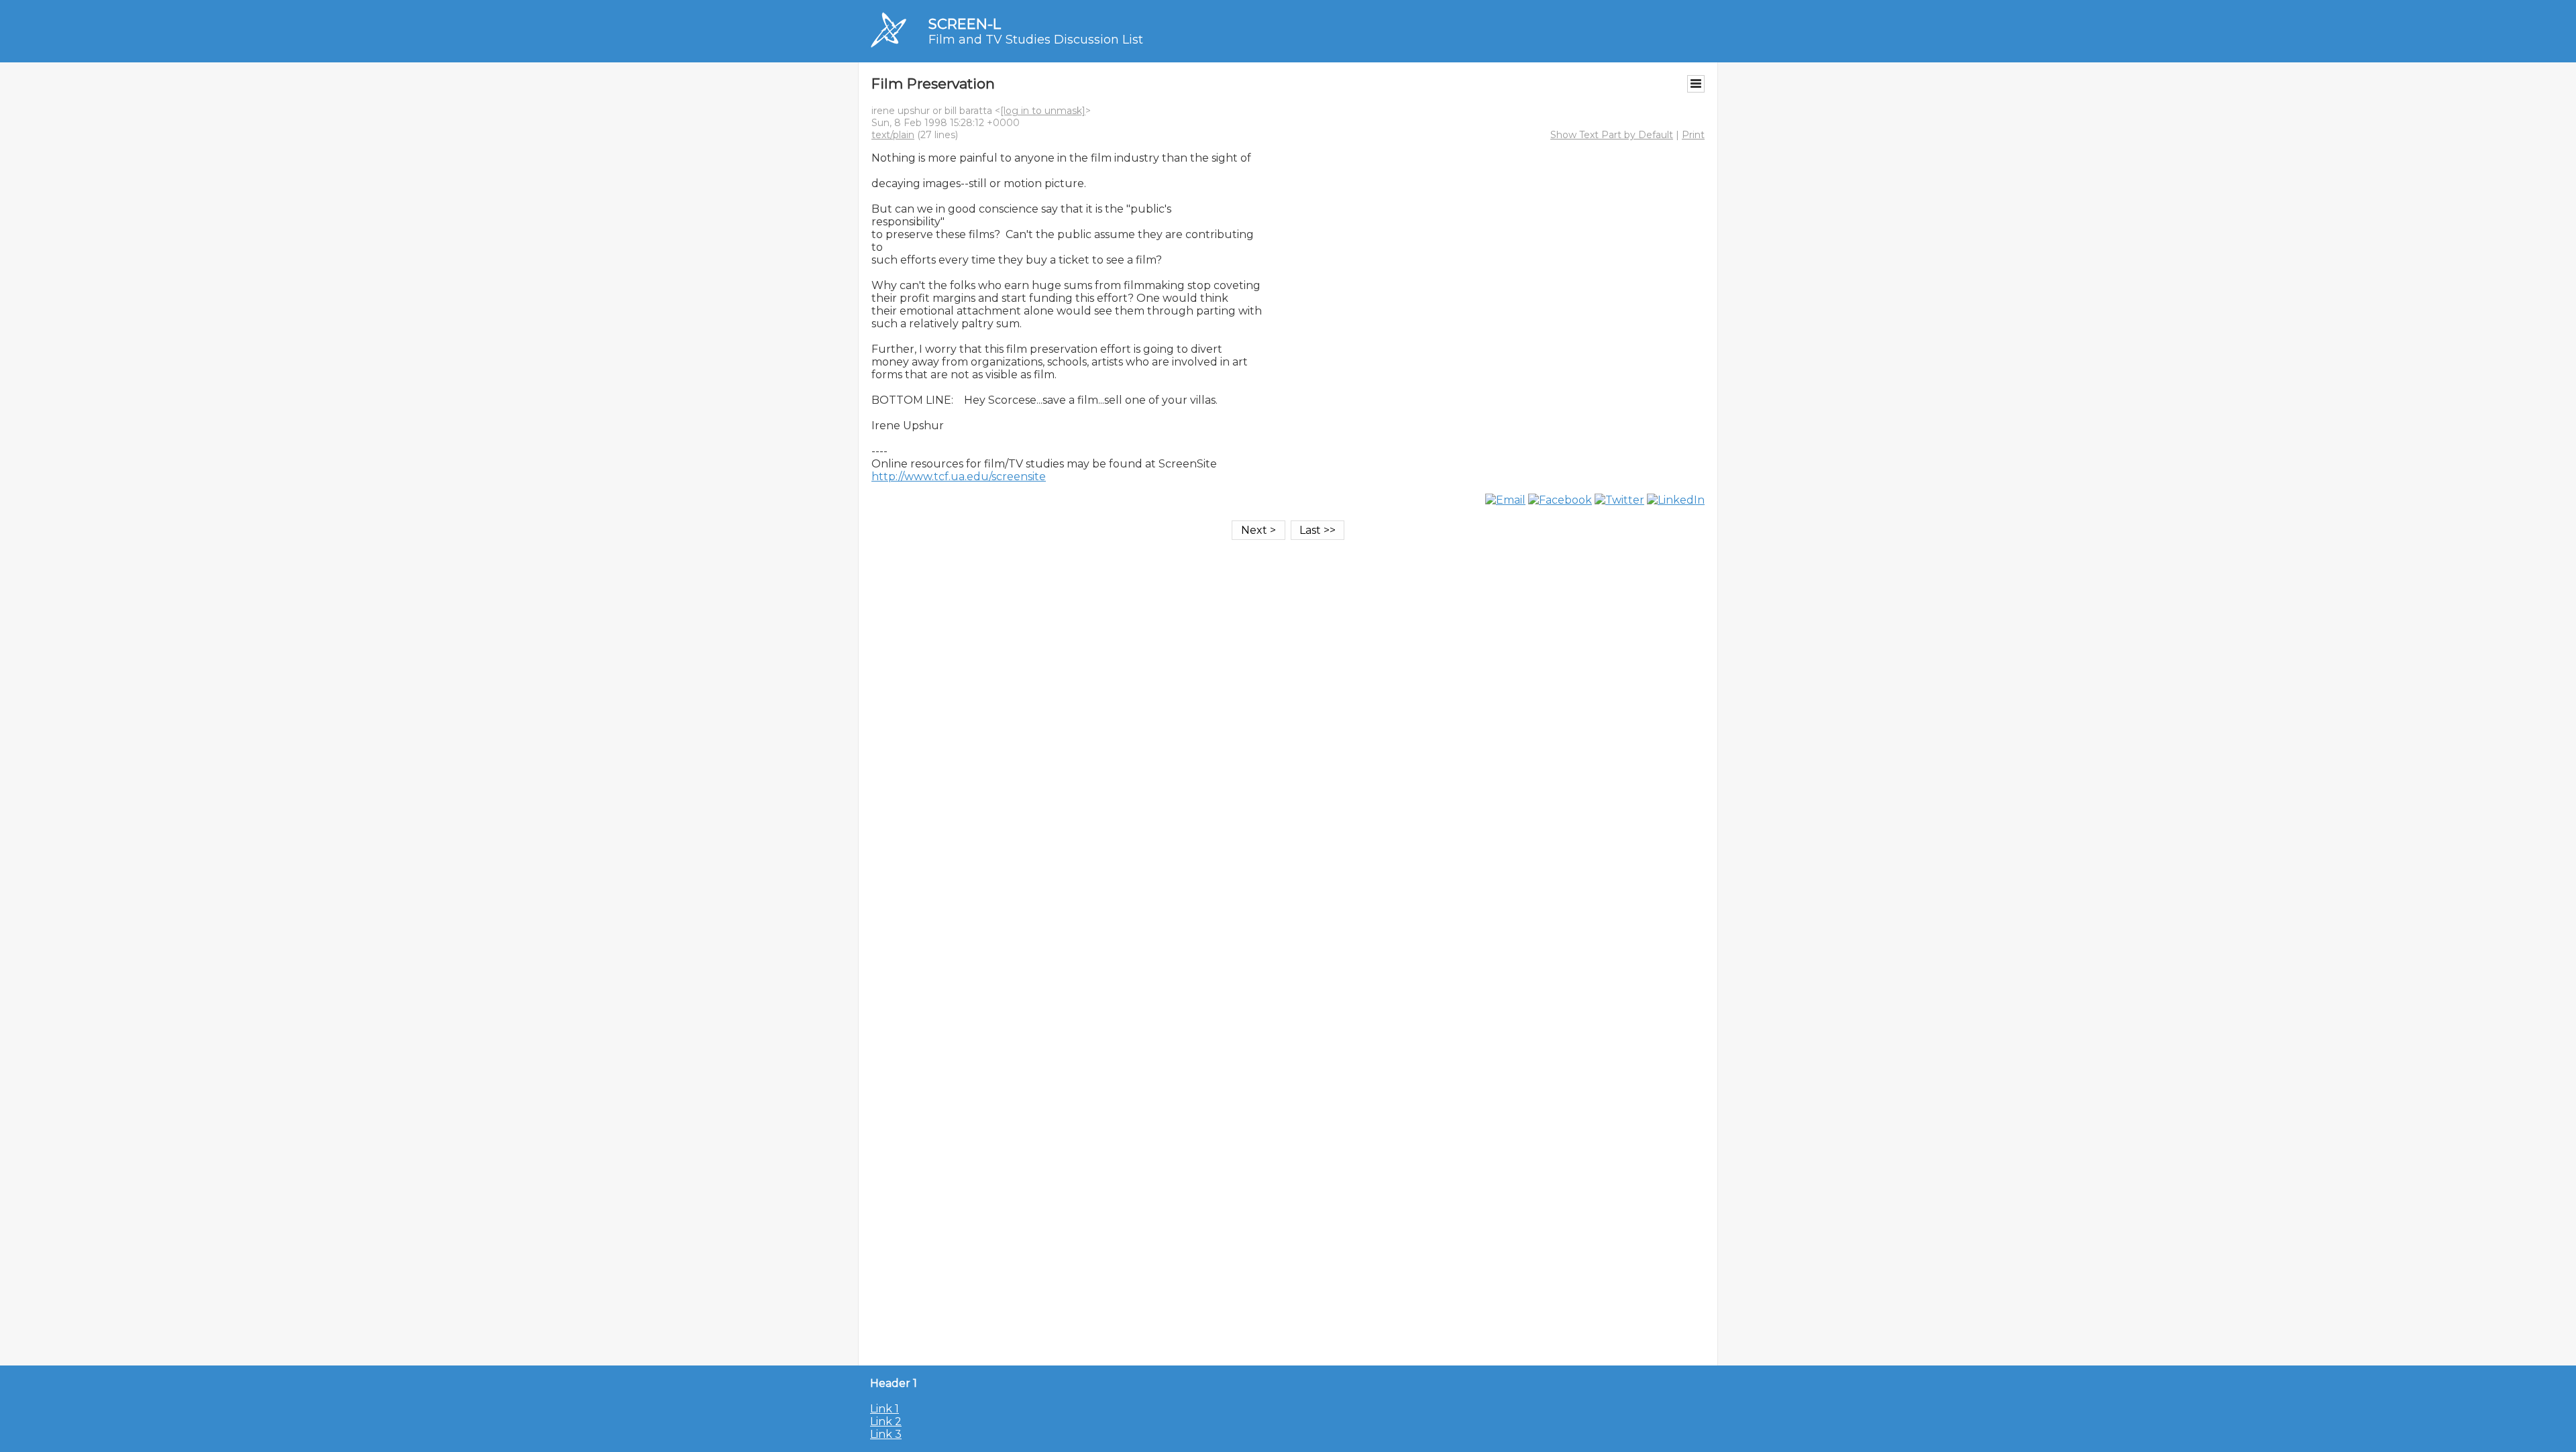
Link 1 (884, 1409)
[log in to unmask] (1043, 111)
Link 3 (886, 1434)
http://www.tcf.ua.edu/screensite (959, 477)
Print (1693, 135)
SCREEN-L (965, 24)
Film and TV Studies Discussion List (1036, 40)
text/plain (893, 135)
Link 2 (886, 1421)
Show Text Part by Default (1612, 135)
